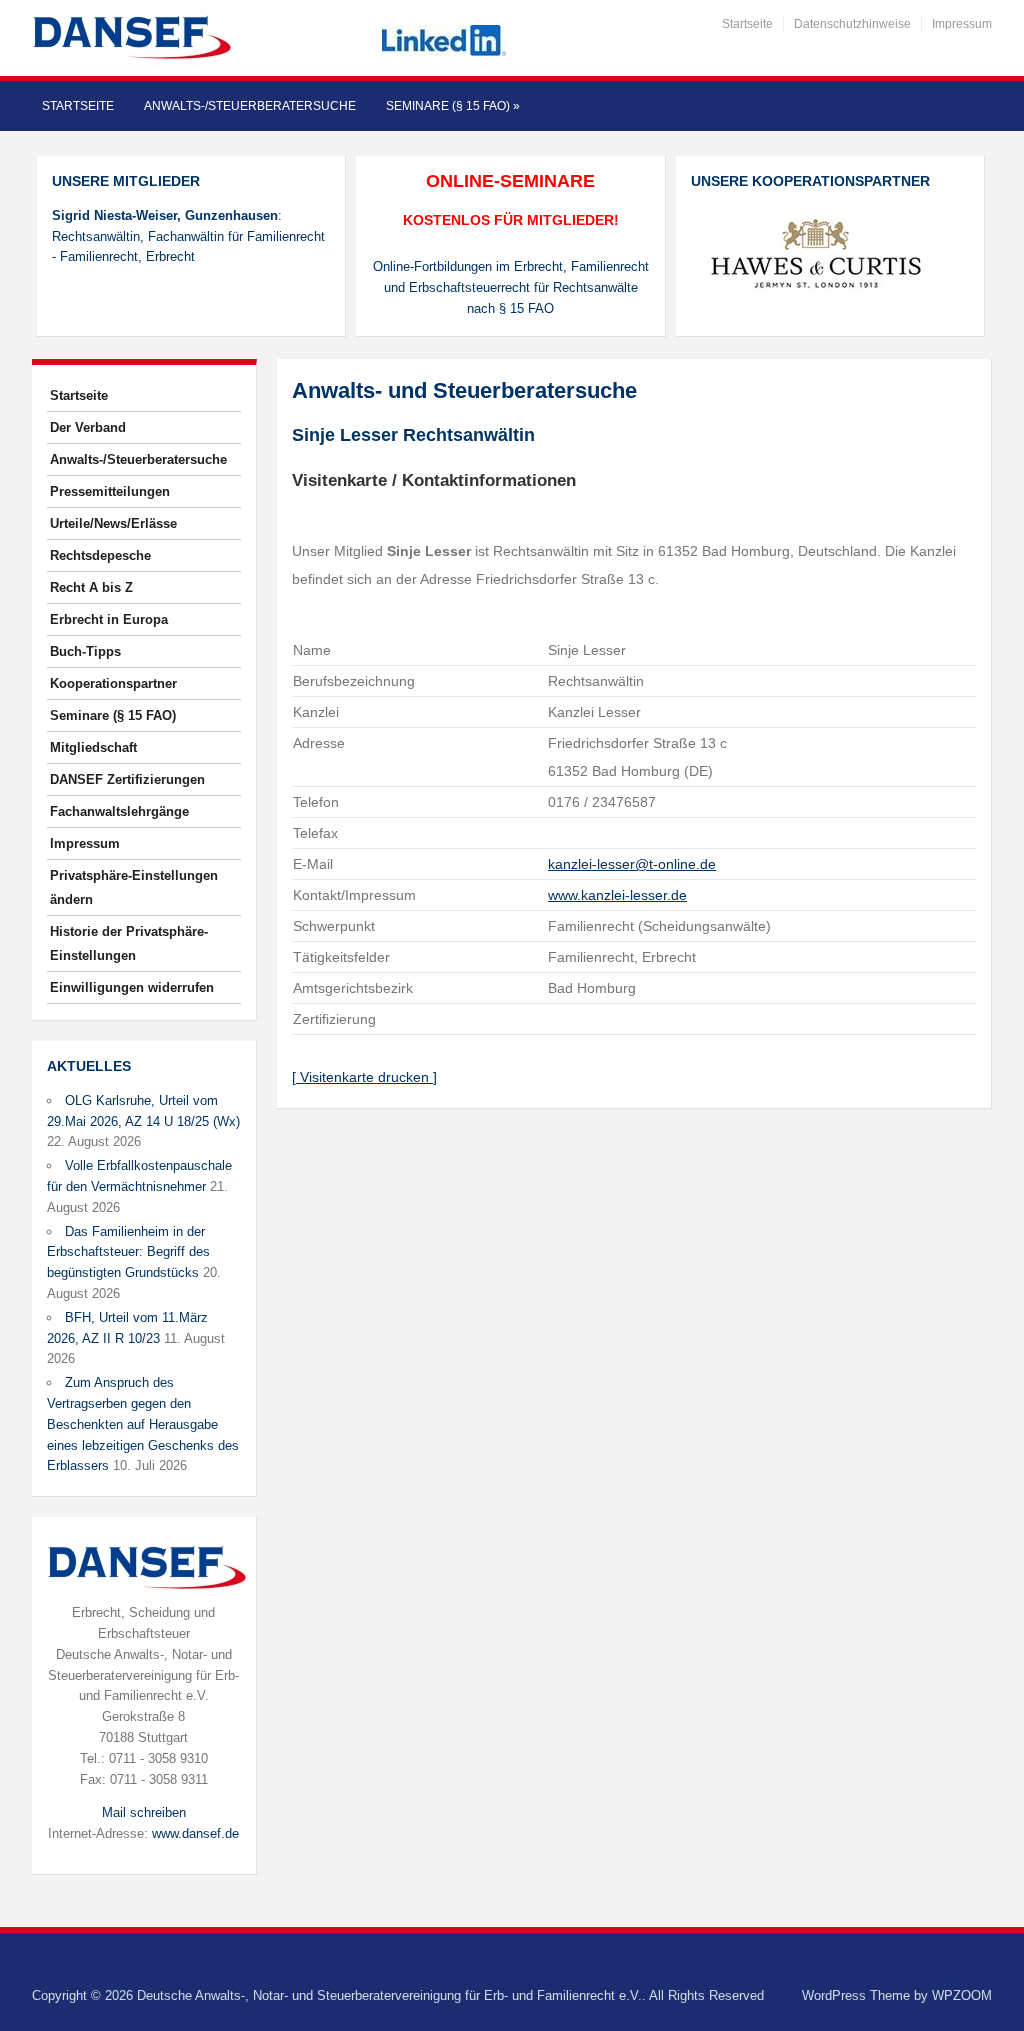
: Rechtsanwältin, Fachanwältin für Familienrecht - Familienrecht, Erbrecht (188, 236)
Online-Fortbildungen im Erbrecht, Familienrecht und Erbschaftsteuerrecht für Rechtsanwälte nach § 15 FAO (511, 287)
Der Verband (88, 427)
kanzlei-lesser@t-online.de (632, 864)
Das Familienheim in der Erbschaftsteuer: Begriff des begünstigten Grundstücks (128, 1252)
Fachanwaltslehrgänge (119, 811)
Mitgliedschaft (93, 747)
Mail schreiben (144, 1812)
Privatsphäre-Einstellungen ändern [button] (134, 887)
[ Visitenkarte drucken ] (364, 1077)
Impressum (962, 24)
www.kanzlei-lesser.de (617, 895)
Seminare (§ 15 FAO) (453, 106)
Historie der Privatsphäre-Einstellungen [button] (129, 943)
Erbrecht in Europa (109, 619)
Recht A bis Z (91, 587)
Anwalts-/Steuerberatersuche (250, 106)
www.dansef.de (195, 1833)
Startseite (747, 24)
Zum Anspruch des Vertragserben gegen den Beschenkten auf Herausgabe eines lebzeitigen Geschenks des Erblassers (143, 1424)
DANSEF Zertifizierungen (127, 779)
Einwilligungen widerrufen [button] (132, 987)
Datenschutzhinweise (852, 24)
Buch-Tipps (85, 651)
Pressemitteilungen (110, 491)
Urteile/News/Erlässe (113, 523)
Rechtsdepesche (100, 555)
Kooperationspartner (113, 683)
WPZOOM (962, 1995)
